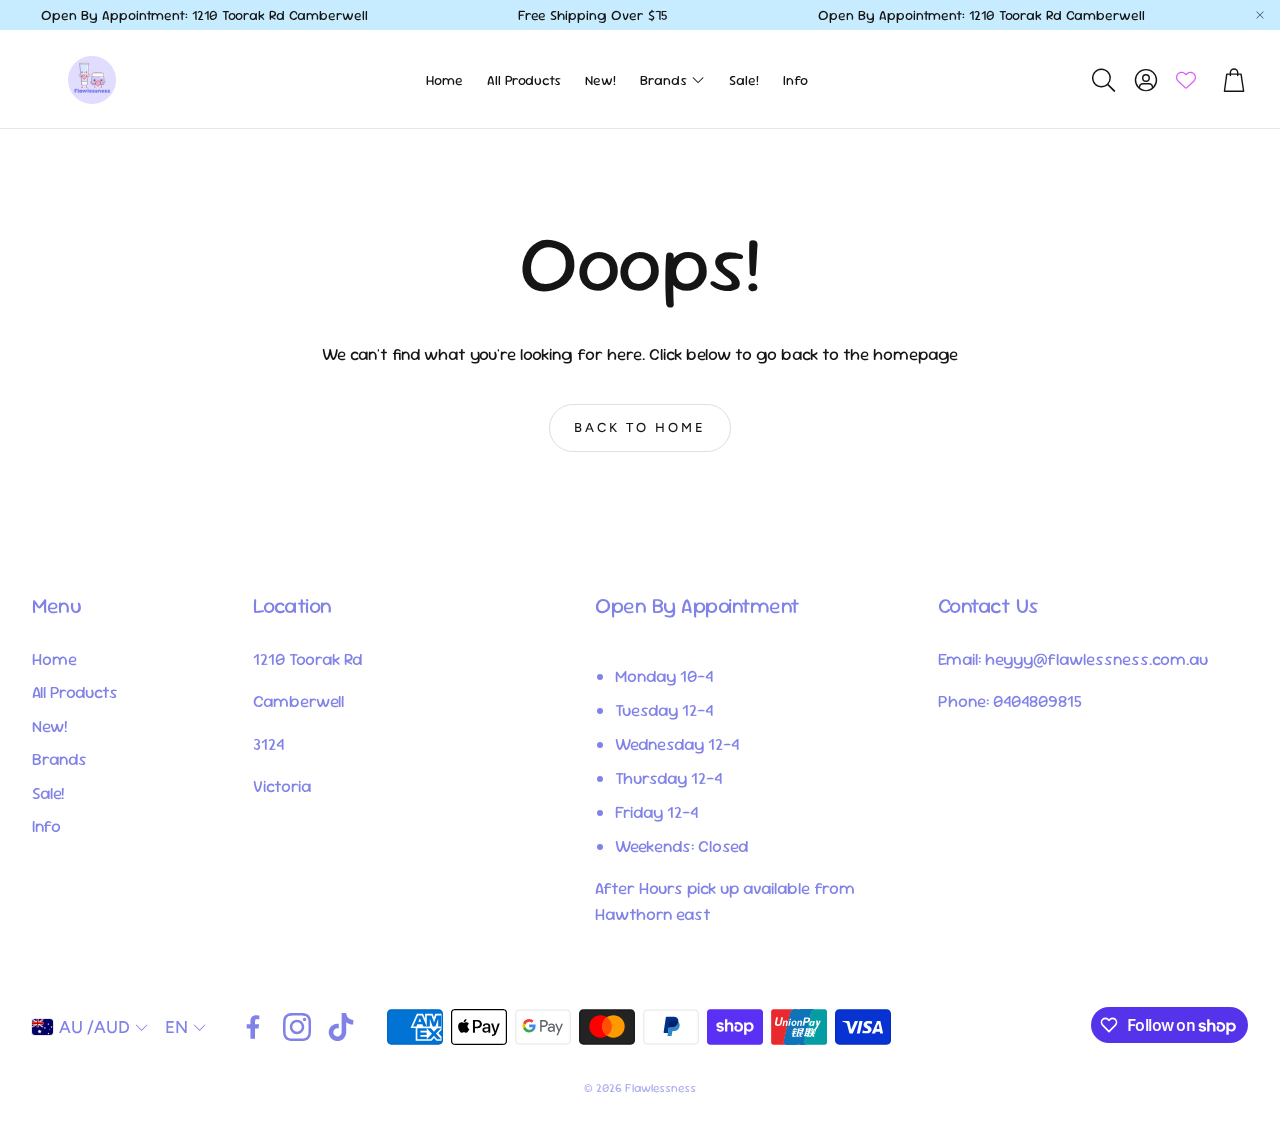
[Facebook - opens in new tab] (253, 1027)
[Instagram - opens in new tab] (297, 1027)
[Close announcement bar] (1260, 15)
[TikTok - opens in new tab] (341, 1027)
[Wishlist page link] (1186, 80)
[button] (1102, 80)
